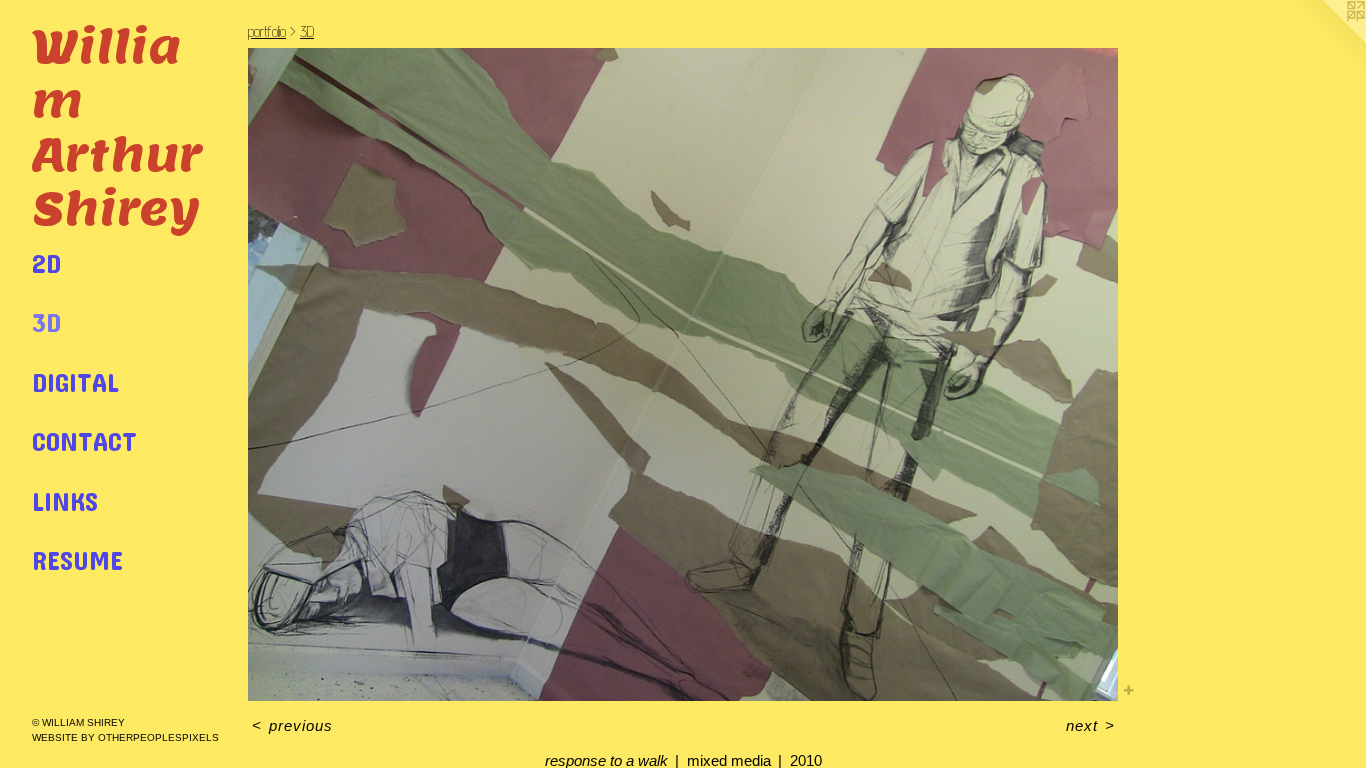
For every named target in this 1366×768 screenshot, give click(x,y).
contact (84, 440)
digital (75, 381)
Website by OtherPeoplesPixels (125, 737)
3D (46, 321)
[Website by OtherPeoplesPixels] (1326, 40)
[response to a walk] (683, 374)
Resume (77, 559)
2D (46, 262)
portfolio (267, 31)
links (65, 500)
